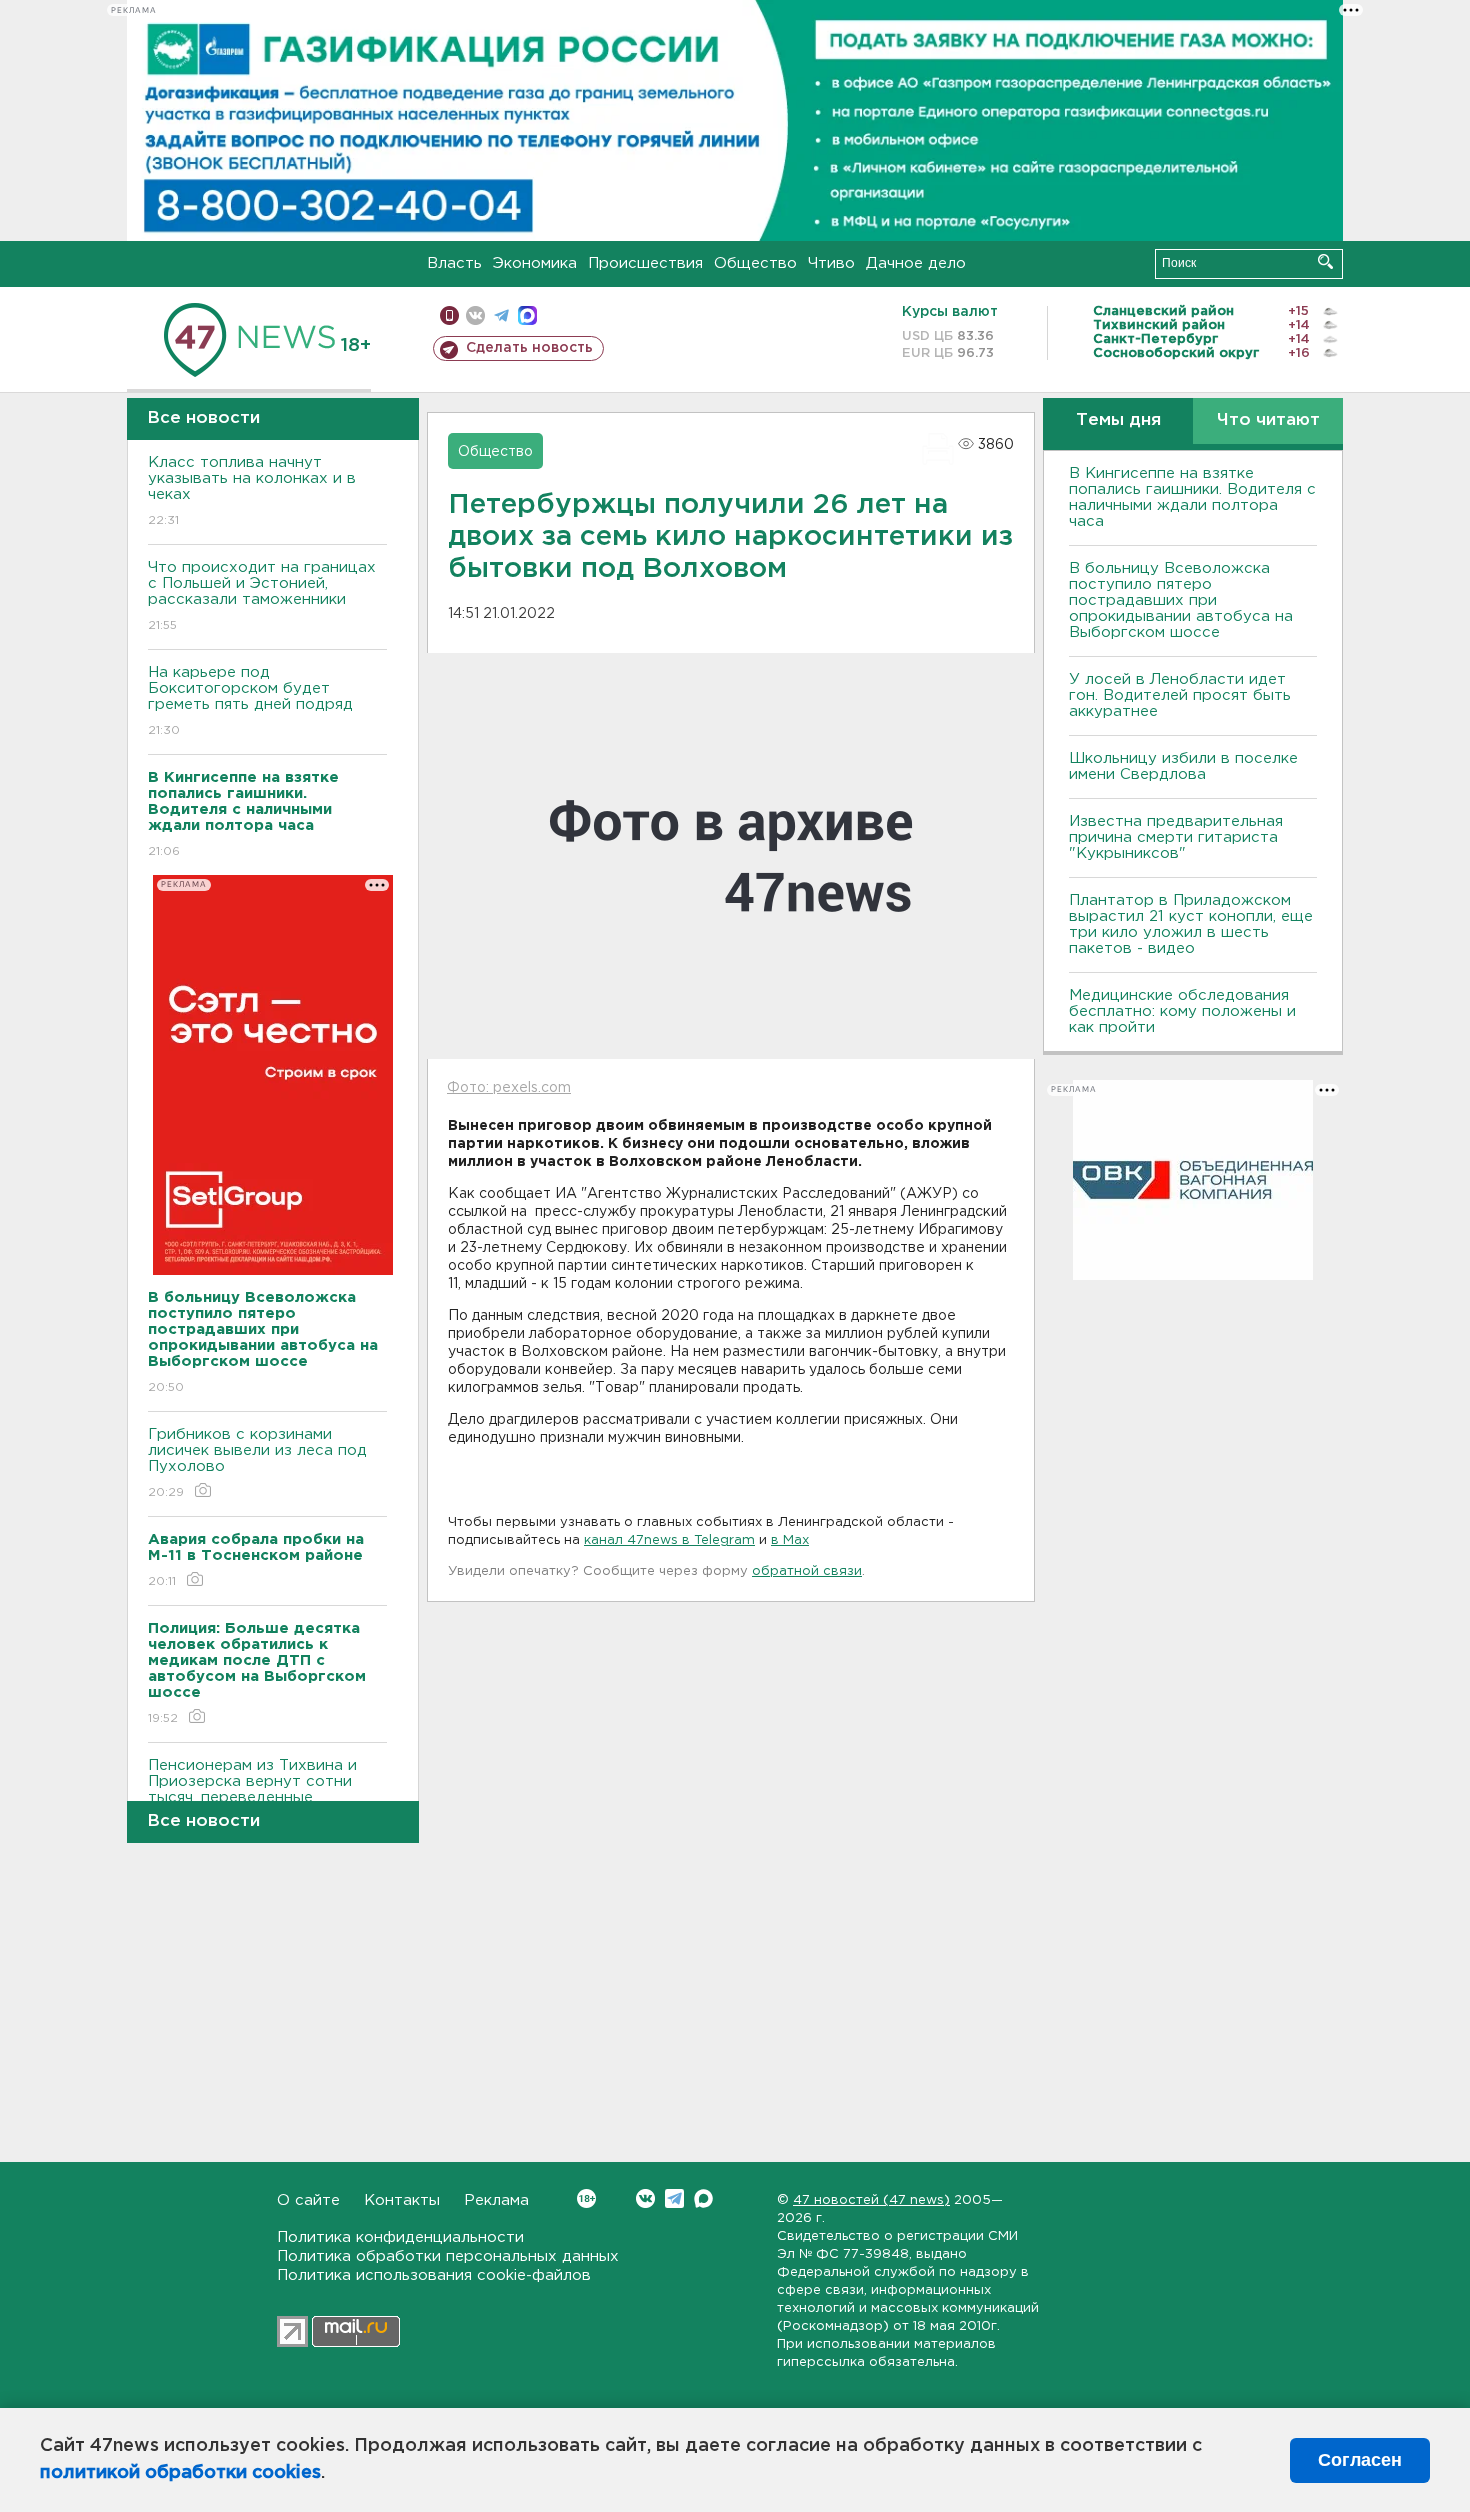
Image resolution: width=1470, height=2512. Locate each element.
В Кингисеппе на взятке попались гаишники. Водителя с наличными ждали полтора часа (1192, 497)
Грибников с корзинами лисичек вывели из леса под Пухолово (257, 1463)
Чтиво (831, 263)
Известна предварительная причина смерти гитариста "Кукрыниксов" (1176, 837)
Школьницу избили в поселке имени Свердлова (1183, 766)
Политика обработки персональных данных (448, 2256)
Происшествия (645, 263)
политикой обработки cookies (180, 2473)
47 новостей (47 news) (871, 2200)
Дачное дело (916, 263)
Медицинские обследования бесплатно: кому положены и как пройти (1182, 1011)
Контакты (402, 2200)
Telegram (674, 2198)
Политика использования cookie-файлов (434, 2275)
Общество (755, 263)
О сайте (308, 2200)
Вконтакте (645, 2198)
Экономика (535, 263)
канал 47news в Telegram (669, 1540)
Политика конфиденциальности (400, 2237)
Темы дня (1118, 420)
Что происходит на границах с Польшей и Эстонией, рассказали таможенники (262, 596)
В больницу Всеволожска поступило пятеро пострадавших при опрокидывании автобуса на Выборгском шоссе (1181, 600)
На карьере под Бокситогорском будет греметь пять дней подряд (250, 701)
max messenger (527, 315)
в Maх (790, 1540)
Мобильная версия (449, 315)
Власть (454, 263)
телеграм (501, 315)
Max (703, 2198)
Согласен (1360, 2460)
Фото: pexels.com (509, 1088)
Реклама (496, 2200)
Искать (1325, 261)
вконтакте (475, 315)
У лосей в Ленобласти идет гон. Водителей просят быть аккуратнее (1180, 695)
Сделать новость (529, 348)
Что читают (1268, 420)
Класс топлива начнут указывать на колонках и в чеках (252, 491)
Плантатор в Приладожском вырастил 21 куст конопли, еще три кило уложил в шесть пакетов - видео (1191, 924)
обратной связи (807, 1571)
